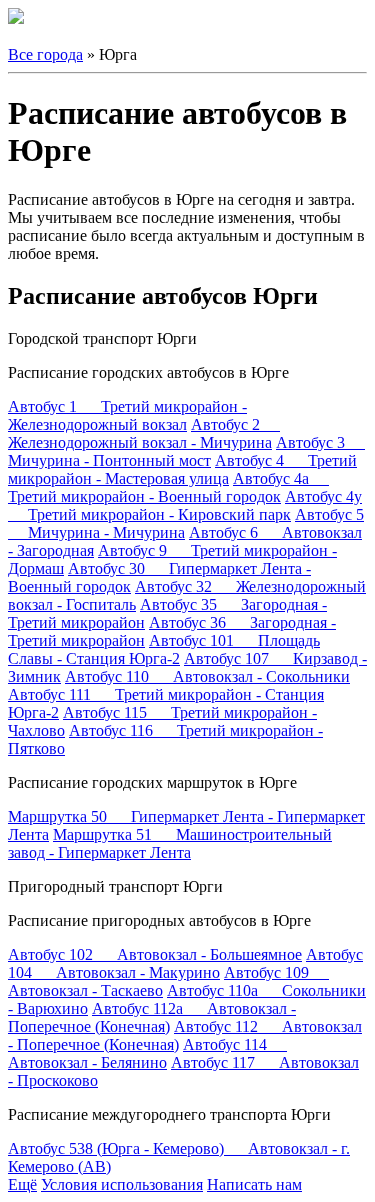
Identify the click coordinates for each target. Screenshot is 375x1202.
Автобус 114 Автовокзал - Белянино (147, 1053)
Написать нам (254, 1184)
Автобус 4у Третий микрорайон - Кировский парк (185, 505)
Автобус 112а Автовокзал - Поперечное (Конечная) (152, 1017)
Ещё (22, 1184)
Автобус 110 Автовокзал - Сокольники (207, 676)
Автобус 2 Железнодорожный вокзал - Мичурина (144, 433)
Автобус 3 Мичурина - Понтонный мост (186, 451)
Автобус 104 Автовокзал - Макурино (185, 963)
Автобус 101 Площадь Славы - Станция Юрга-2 (164, 649)
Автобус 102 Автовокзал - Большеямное (155, 954)
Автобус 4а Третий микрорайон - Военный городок (168, 487)
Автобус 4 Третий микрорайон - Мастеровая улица (182, 469)
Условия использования (122, 1184)
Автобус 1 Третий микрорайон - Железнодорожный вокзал (127, 415)
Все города (45, 54)
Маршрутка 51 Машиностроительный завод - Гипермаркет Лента (170, 843)
